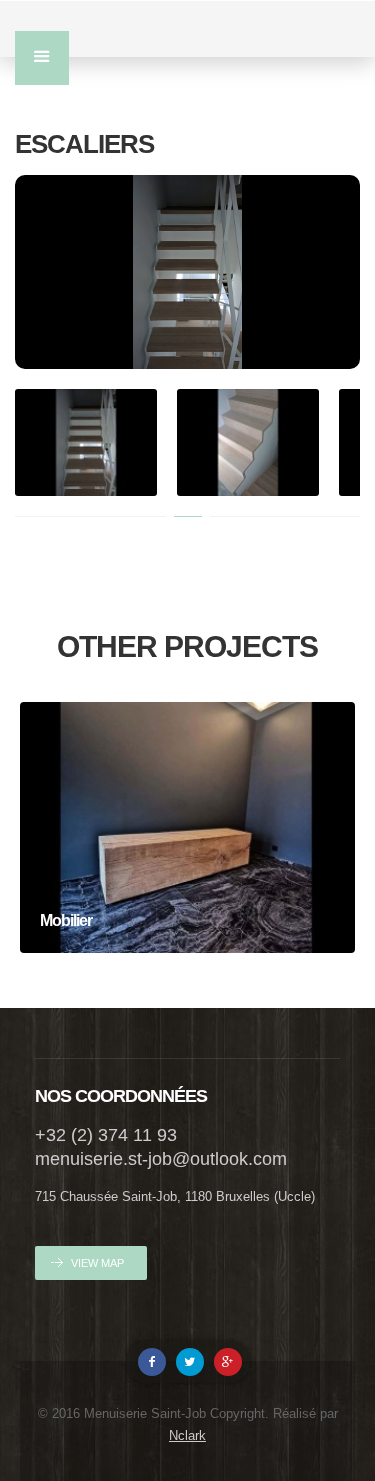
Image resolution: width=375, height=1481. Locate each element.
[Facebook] (152, 1362)
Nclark (187, 1435)
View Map (97, 1263)
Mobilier (188, 854)
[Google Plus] (228, 1362)
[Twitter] (190, 1362)
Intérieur (187, 887)
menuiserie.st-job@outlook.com (161, 1159)
